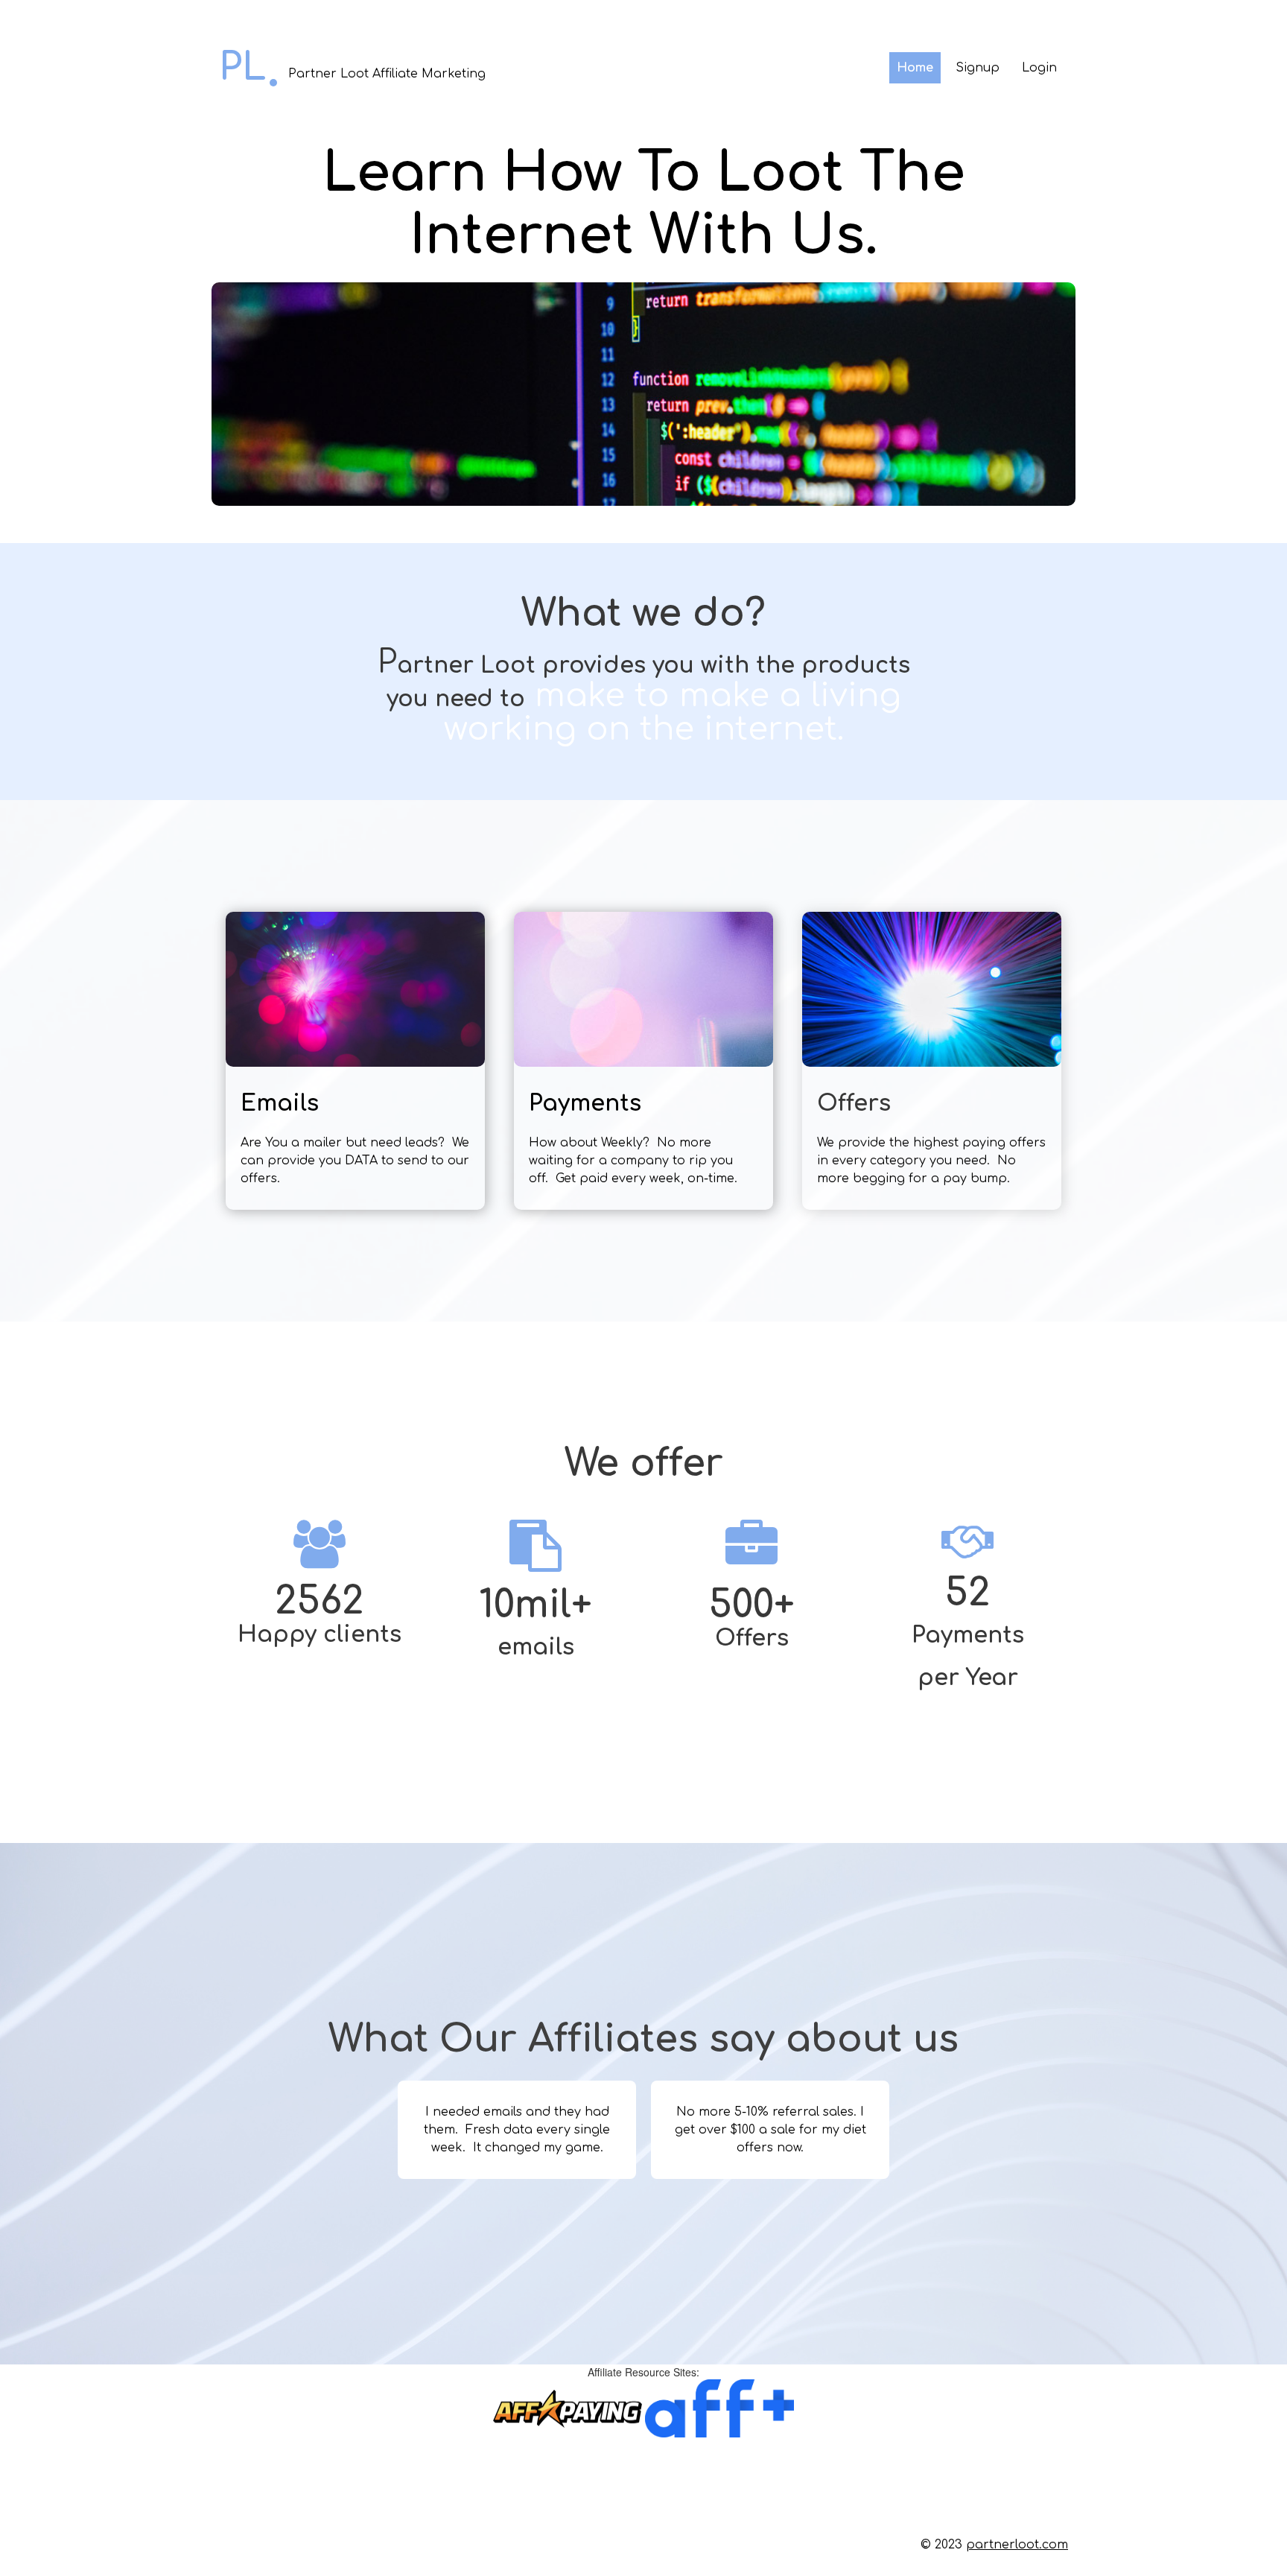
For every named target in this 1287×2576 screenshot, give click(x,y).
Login (1039, 68)
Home (915, 68)
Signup (978, 68)
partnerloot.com (1017, 2545)
